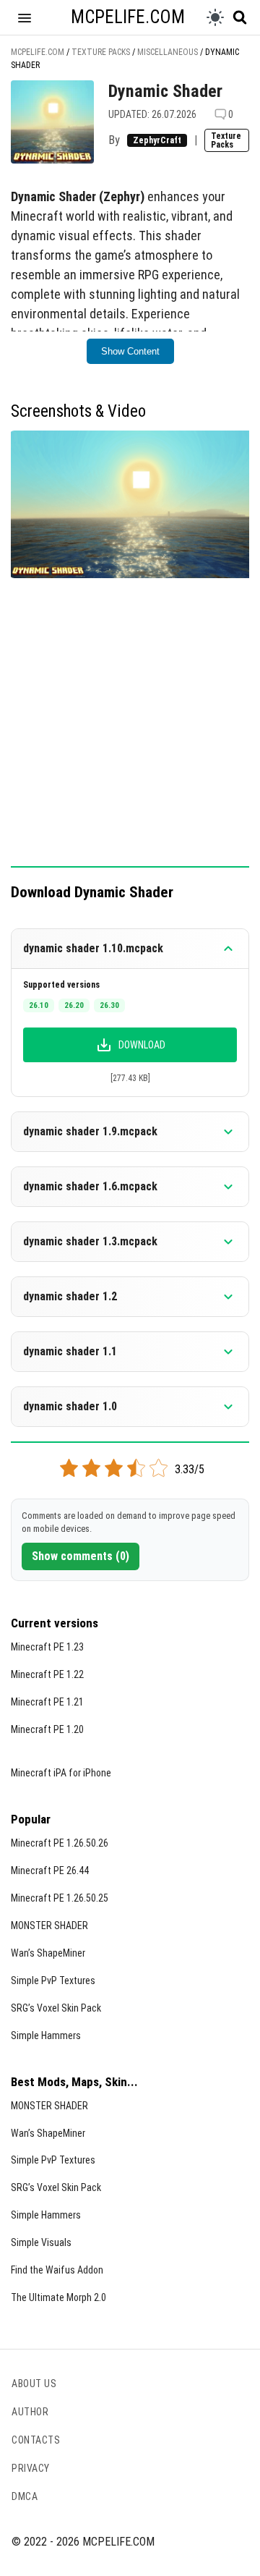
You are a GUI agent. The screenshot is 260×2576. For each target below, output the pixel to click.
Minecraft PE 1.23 (47, 1647)
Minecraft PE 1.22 (47, 1674)
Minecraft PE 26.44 (50, 1870)
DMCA (25, 2496)
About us (34, 2384)
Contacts (36, 2440)
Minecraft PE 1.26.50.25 (60, 1898)
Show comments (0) (81, 1556)
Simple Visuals (41, 2242)
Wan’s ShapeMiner (48, 1953)
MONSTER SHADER (49, 1925)
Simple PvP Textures (53, 1980)
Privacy (31, 2468)
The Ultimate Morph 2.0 (58, 2297)
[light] (215, 17)
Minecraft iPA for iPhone (61, 1773)
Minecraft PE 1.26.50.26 (60, 1843)
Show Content (130, 351)
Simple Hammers (46, 2035)
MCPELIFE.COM (128, 17)
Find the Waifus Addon (57, 2270)
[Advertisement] (130, 730)
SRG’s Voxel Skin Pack (56, 2008)
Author (30, 2412)
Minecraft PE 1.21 (47, 1702)
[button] (25, 17)
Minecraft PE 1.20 (47, 1729)
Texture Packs (226, 140)
